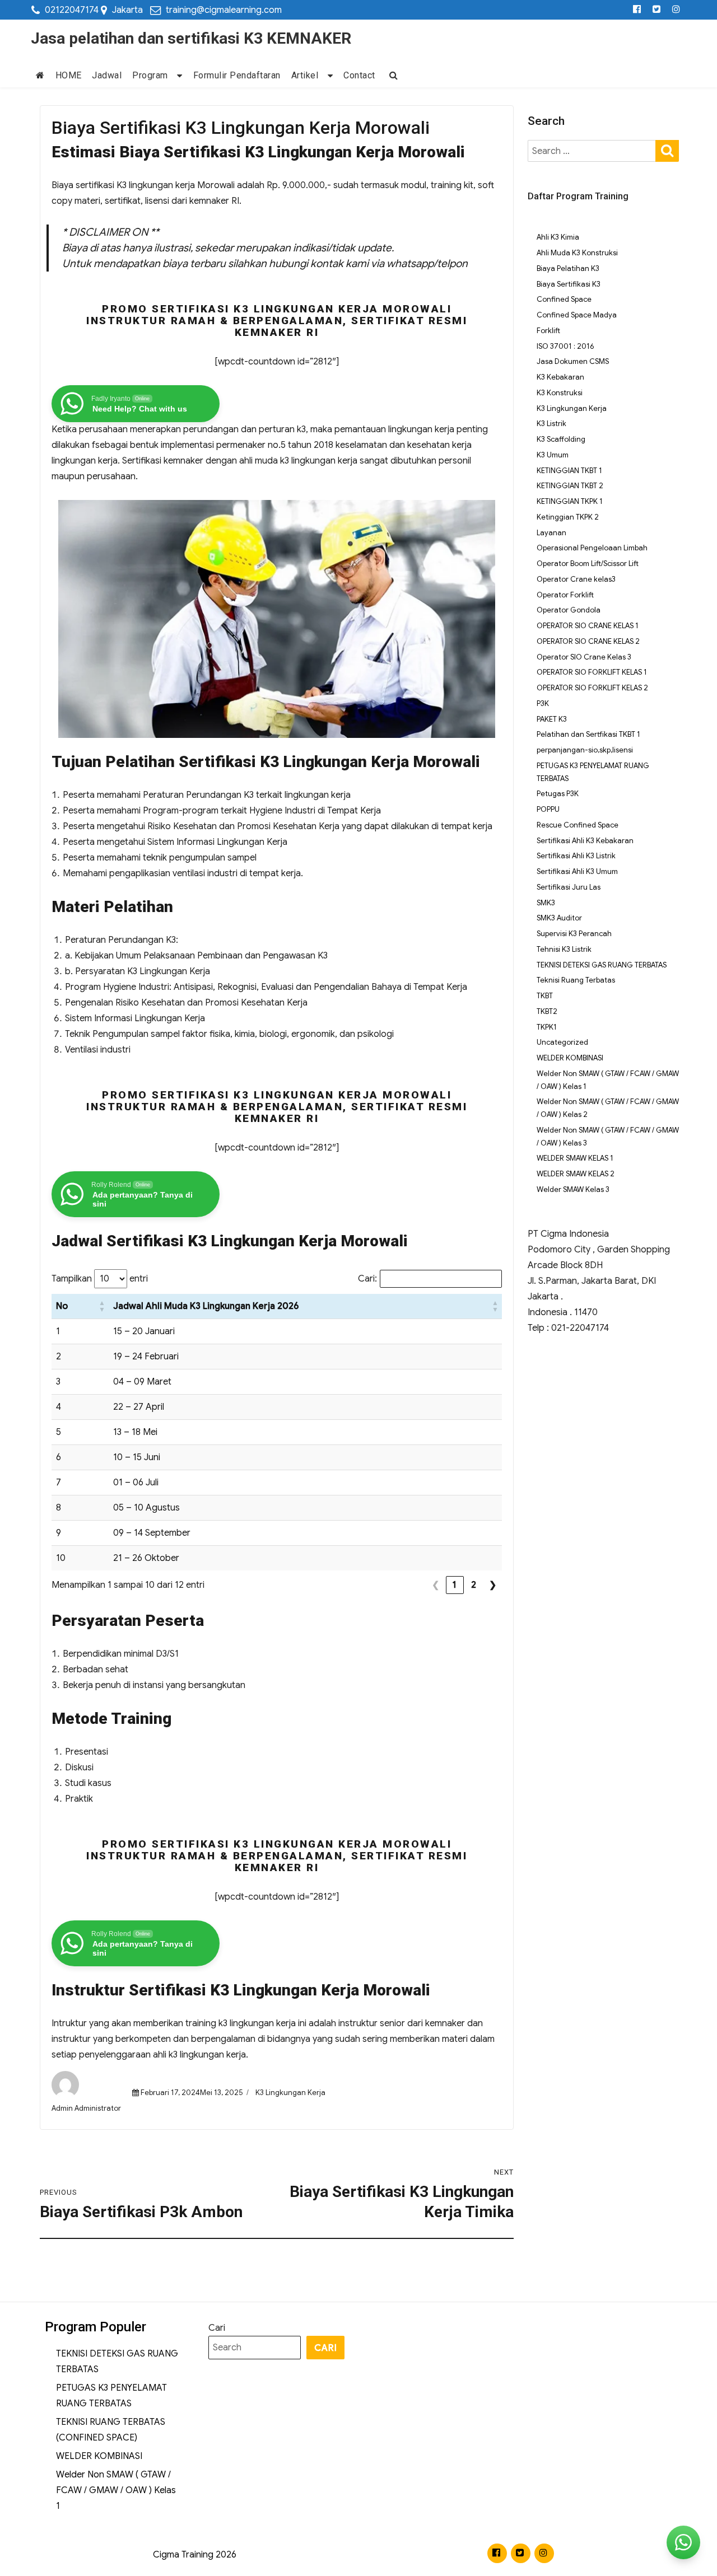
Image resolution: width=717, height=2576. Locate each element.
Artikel (305, 75)
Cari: (367, 1279)
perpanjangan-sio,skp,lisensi (585, 750)
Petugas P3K (558, 794)
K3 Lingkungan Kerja (290, 2093)
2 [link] (474, 1585)
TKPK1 (547, 1027)
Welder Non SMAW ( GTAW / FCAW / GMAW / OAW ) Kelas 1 (116, 2490)
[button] (102, 1306)
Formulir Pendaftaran (237, 75)
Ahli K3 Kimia (558, 237)
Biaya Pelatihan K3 (568, 268)
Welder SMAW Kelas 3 (573, 1189)
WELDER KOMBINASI (570, 1058)
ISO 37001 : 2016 (565, 346)
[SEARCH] (667, 150)
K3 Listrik (551, 424)
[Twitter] (657, 10)
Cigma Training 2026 (195, 2555)
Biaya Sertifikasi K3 (569, 284)
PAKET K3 (552, 719)
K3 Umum (553, 455)
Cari (217, 2328)
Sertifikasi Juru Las (569, 887)
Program (150, 75)
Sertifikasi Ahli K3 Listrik (576, 856)
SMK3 (546, 903)
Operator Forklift (565, 595)
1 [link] (455, 1585)
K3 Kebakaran (560, 377)
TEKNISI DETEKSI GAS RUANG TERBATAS (602, 965)
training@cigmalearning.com (224, 10)
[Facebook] (637, 10)
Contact (359, 75)
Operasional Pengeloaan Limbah (592, 548)
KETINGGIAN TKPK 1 (570, 501)
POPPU (548, 809)
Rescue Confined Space (578, 825)
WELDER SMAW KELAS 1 (575, 1158)
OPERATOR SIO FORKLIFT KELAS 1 (592, 672)
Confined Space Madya (577, 315)
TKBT (545, 996)
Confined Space (564, 299)
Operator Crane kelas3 (576, 579)
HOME (69, 75)
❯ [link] (493, 1585)
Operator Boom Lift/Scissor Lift (588, 564)
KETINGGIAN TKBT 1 (569, 471)
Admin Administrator (86, 2108)
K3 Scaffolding (561, 439)
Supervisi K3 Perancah (574, 934)
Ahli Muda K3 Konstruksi (577, 253)
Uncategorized (562, 1042)
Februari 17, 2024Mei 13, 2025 (192, 2093)
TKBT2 (547, 1011)
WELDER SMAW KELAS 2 (576, 1174)
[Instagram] (676, 10)
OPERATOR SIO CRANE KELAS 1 (588, 626)
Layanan (551, 533)
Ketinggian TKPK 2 (568, 517)
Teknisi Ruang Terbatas (576, 980)
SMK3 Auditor (559, 918)
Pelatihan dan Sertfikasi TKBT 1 (588, 734)
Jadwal (107, 75)
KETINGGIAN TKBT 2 (570, 486)
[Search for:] (592, 151)
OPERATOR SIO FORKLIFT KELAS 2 (592, 688)
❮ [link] (436, 1585)
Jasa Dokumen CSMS (573, 361)
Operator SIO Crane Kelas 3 (584, 657)
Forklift (548, 331)
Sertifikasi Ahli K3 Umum (577, 871)
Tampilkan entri (100, 1279)
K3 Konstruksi (560, 393)
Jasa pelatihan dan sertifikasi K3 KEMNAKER (191, 38)
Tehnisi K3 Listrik (564, 949)
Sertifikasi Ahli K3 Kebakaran (585, 841)
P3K (543, 703)
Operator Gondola (569, 610)
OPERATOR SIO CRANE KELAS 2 (588, 641)
